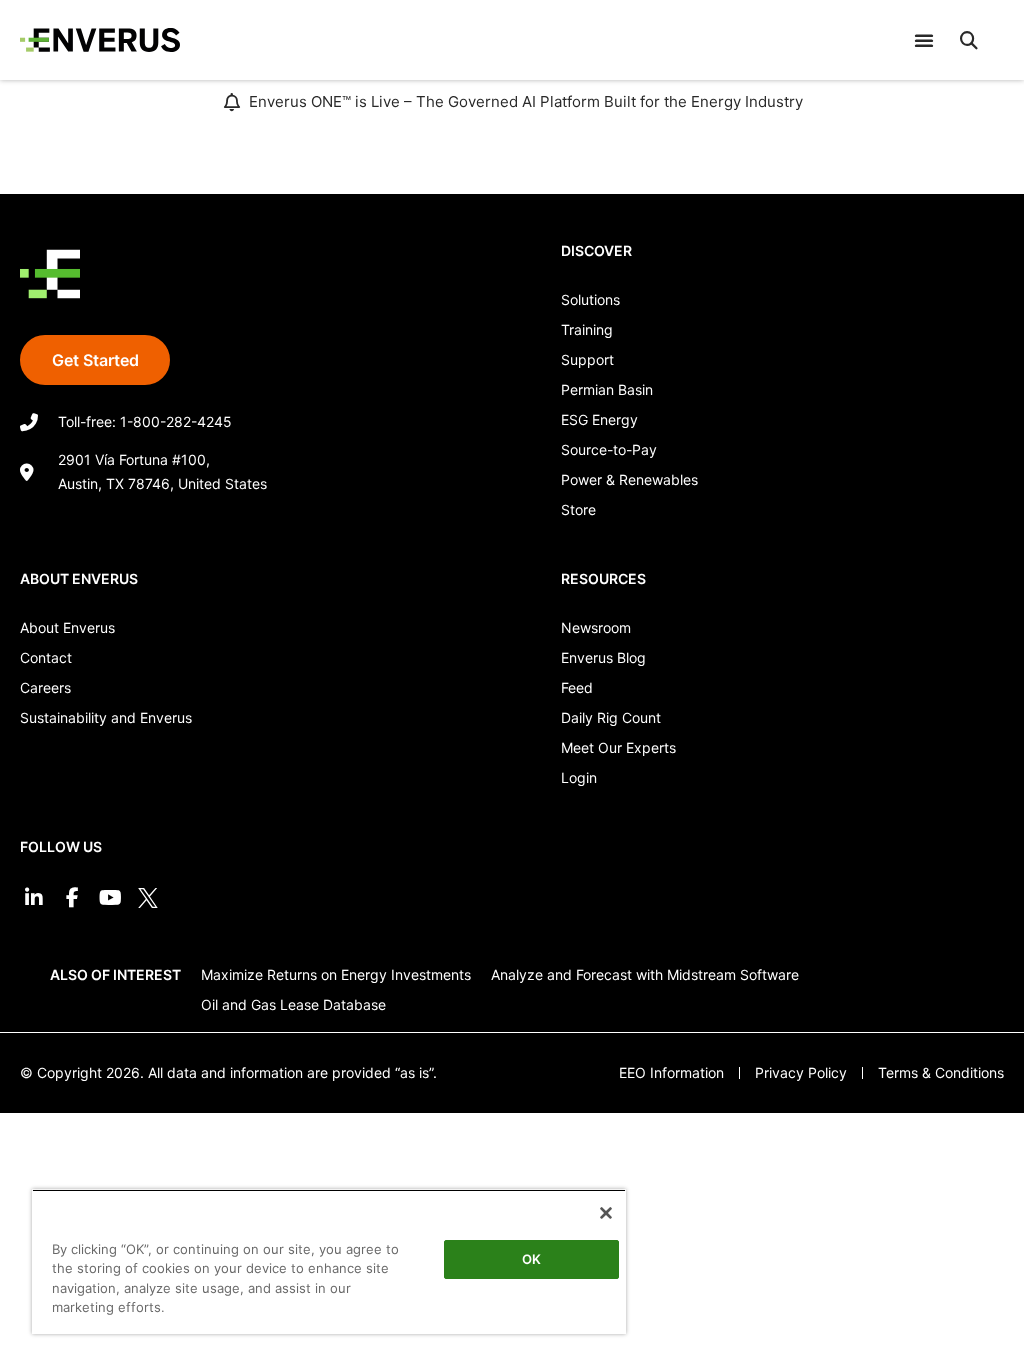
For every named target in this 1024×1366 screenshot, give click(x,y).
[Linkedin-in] (34, 898)
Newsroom (596, 627)
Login (579, 777)
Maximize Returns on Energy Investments (336, 974)
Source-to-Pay (609, 449)
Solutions (590, 299)
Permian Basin (607, 389)
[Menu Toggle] (924, 40)
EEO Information (671, 1072)
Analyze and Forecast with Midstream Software (645, 974)
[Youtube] (110, 898)
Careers (45, 687)
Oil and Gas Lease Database (293, 1004)
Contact (46, 657)
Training (587, 329)
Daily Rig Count (611, 717)
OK (531, 1259)
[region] (329, 1261)
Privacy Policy (801, 1072)
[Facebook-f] (72, 898)
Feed (577, 687)
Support (587, 359)
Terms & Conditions (941, 1072)
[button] (969, 40)
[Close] (606, 1213)
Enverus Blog (603, 657)
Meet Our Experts (618, 747)
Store (578, 509)
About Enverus (67, 627)
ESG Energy (599, 419)
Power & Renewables (629, 479)
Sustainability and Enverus (106, 717)
